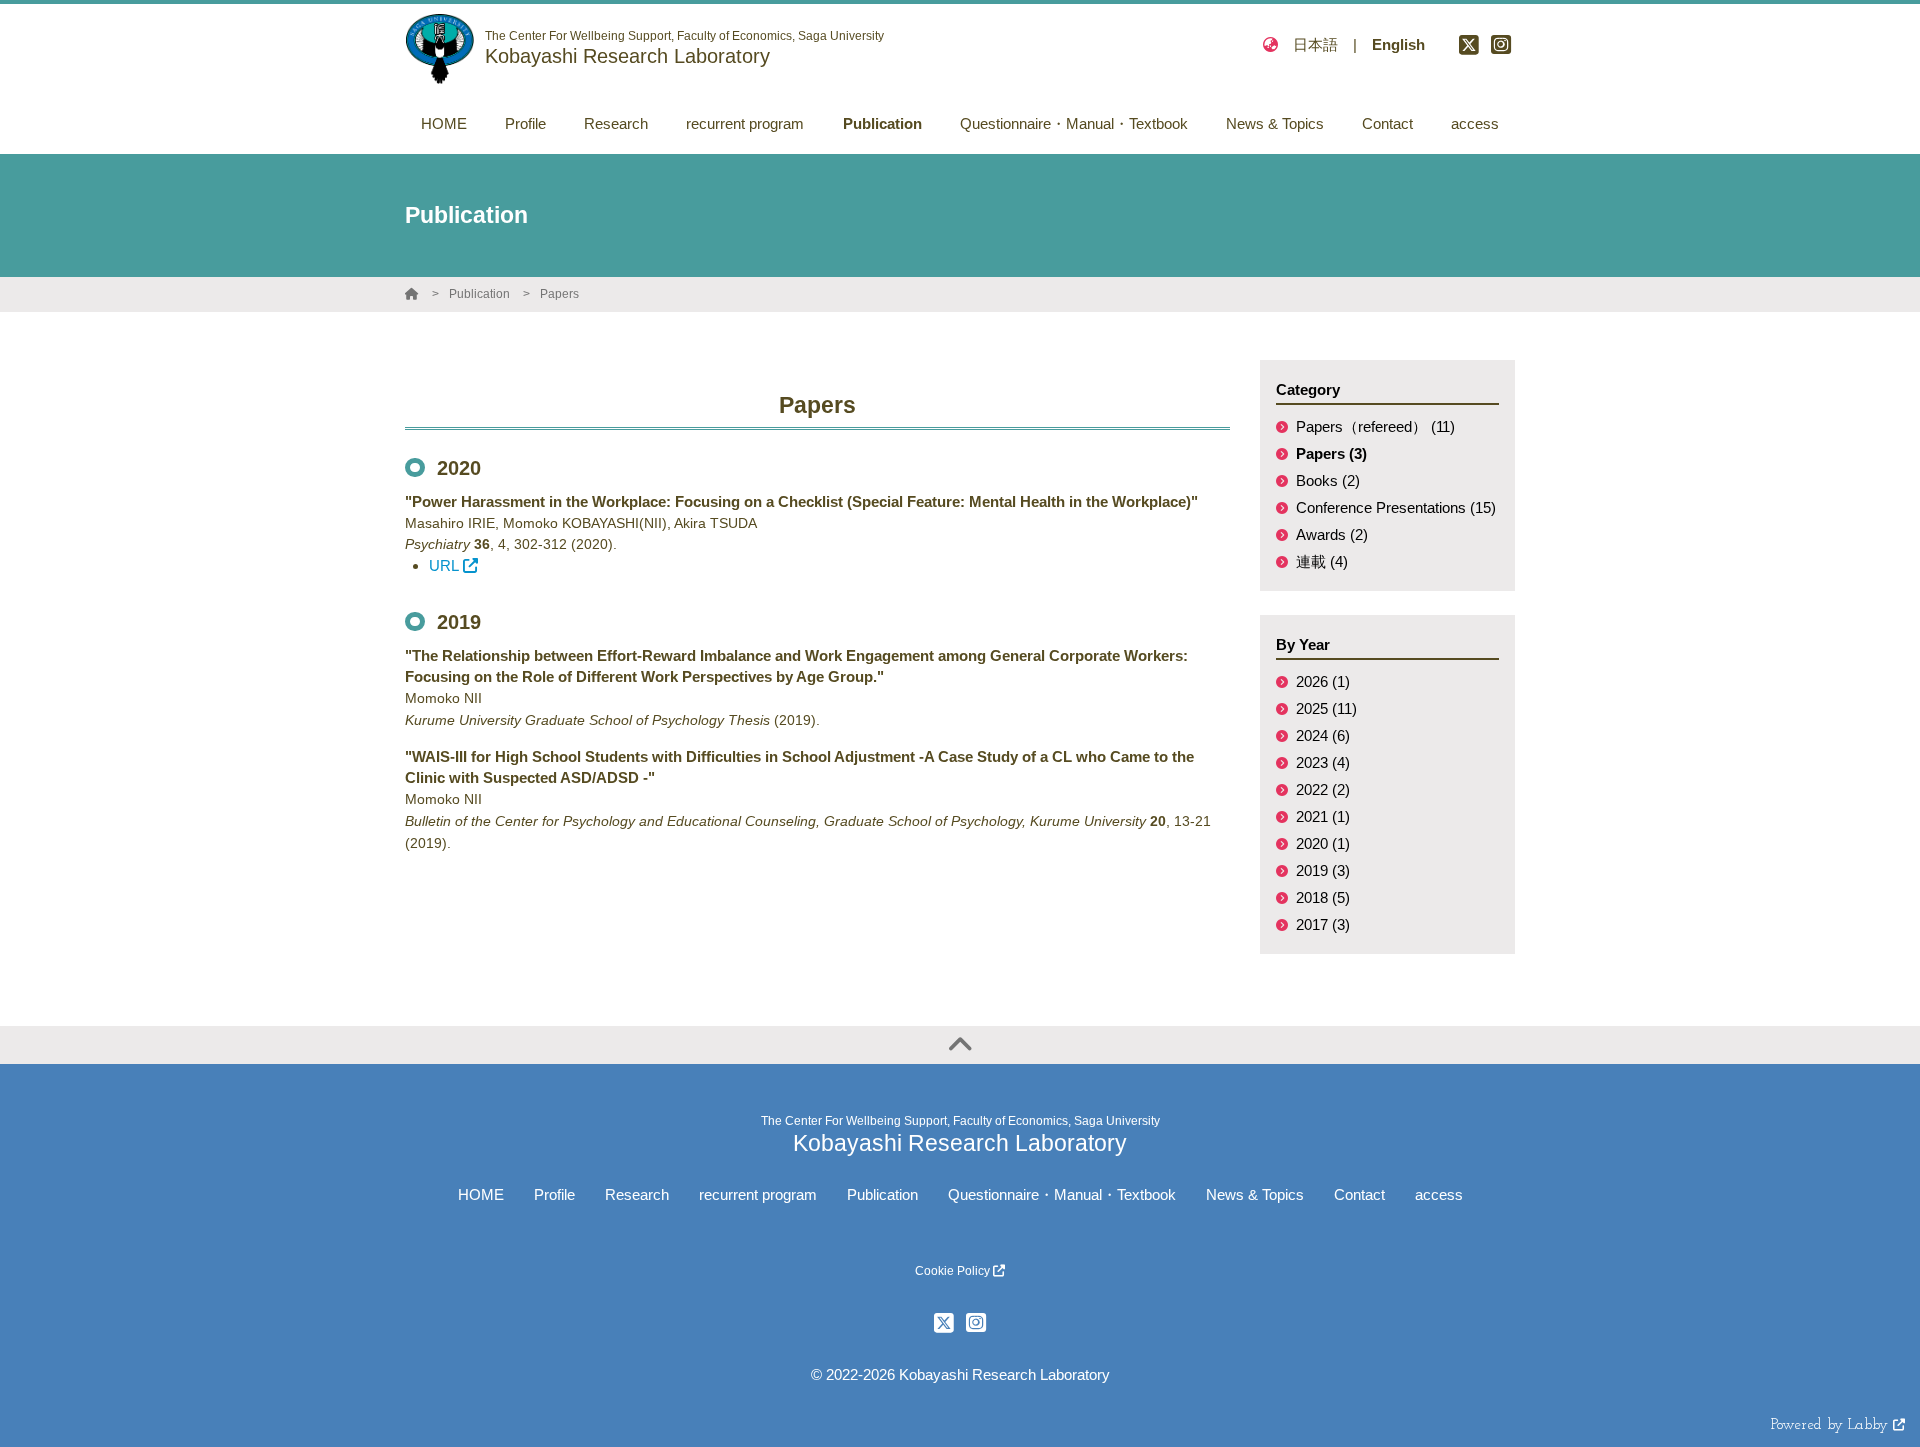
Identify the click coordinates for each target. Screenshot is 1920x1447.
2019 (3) (1323, 870)
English (1398, 44)
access (1439, 1194)
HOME (481, 1194)
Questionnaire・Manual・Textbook (1062, 1194)
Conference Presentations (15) (1396, 507)
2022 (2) (1323, 789)
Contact (1359, 1194)
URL (444, 565)
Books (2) (1328, 480)
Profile (554, 1194)
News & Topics (1255, 1194)
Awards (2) (1332, 534)
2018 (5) (1323, 897)
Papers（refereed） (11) (1375, 426)
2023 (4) (1323, 762)
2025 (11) (1326, 708)
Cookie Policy (954, 1271)
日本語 (1315, 44)
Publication (479, 294)
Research (637, 1194)
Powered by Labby (1832, 1425)
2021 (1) (1323, 816)
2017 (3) (1323, 924)
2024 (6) (1323, 735)
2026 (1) (1323, 681)
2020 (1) (1323, 843)
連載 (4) (1322, 561)
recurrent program (758, 1194)
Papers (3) (1331, 453)
